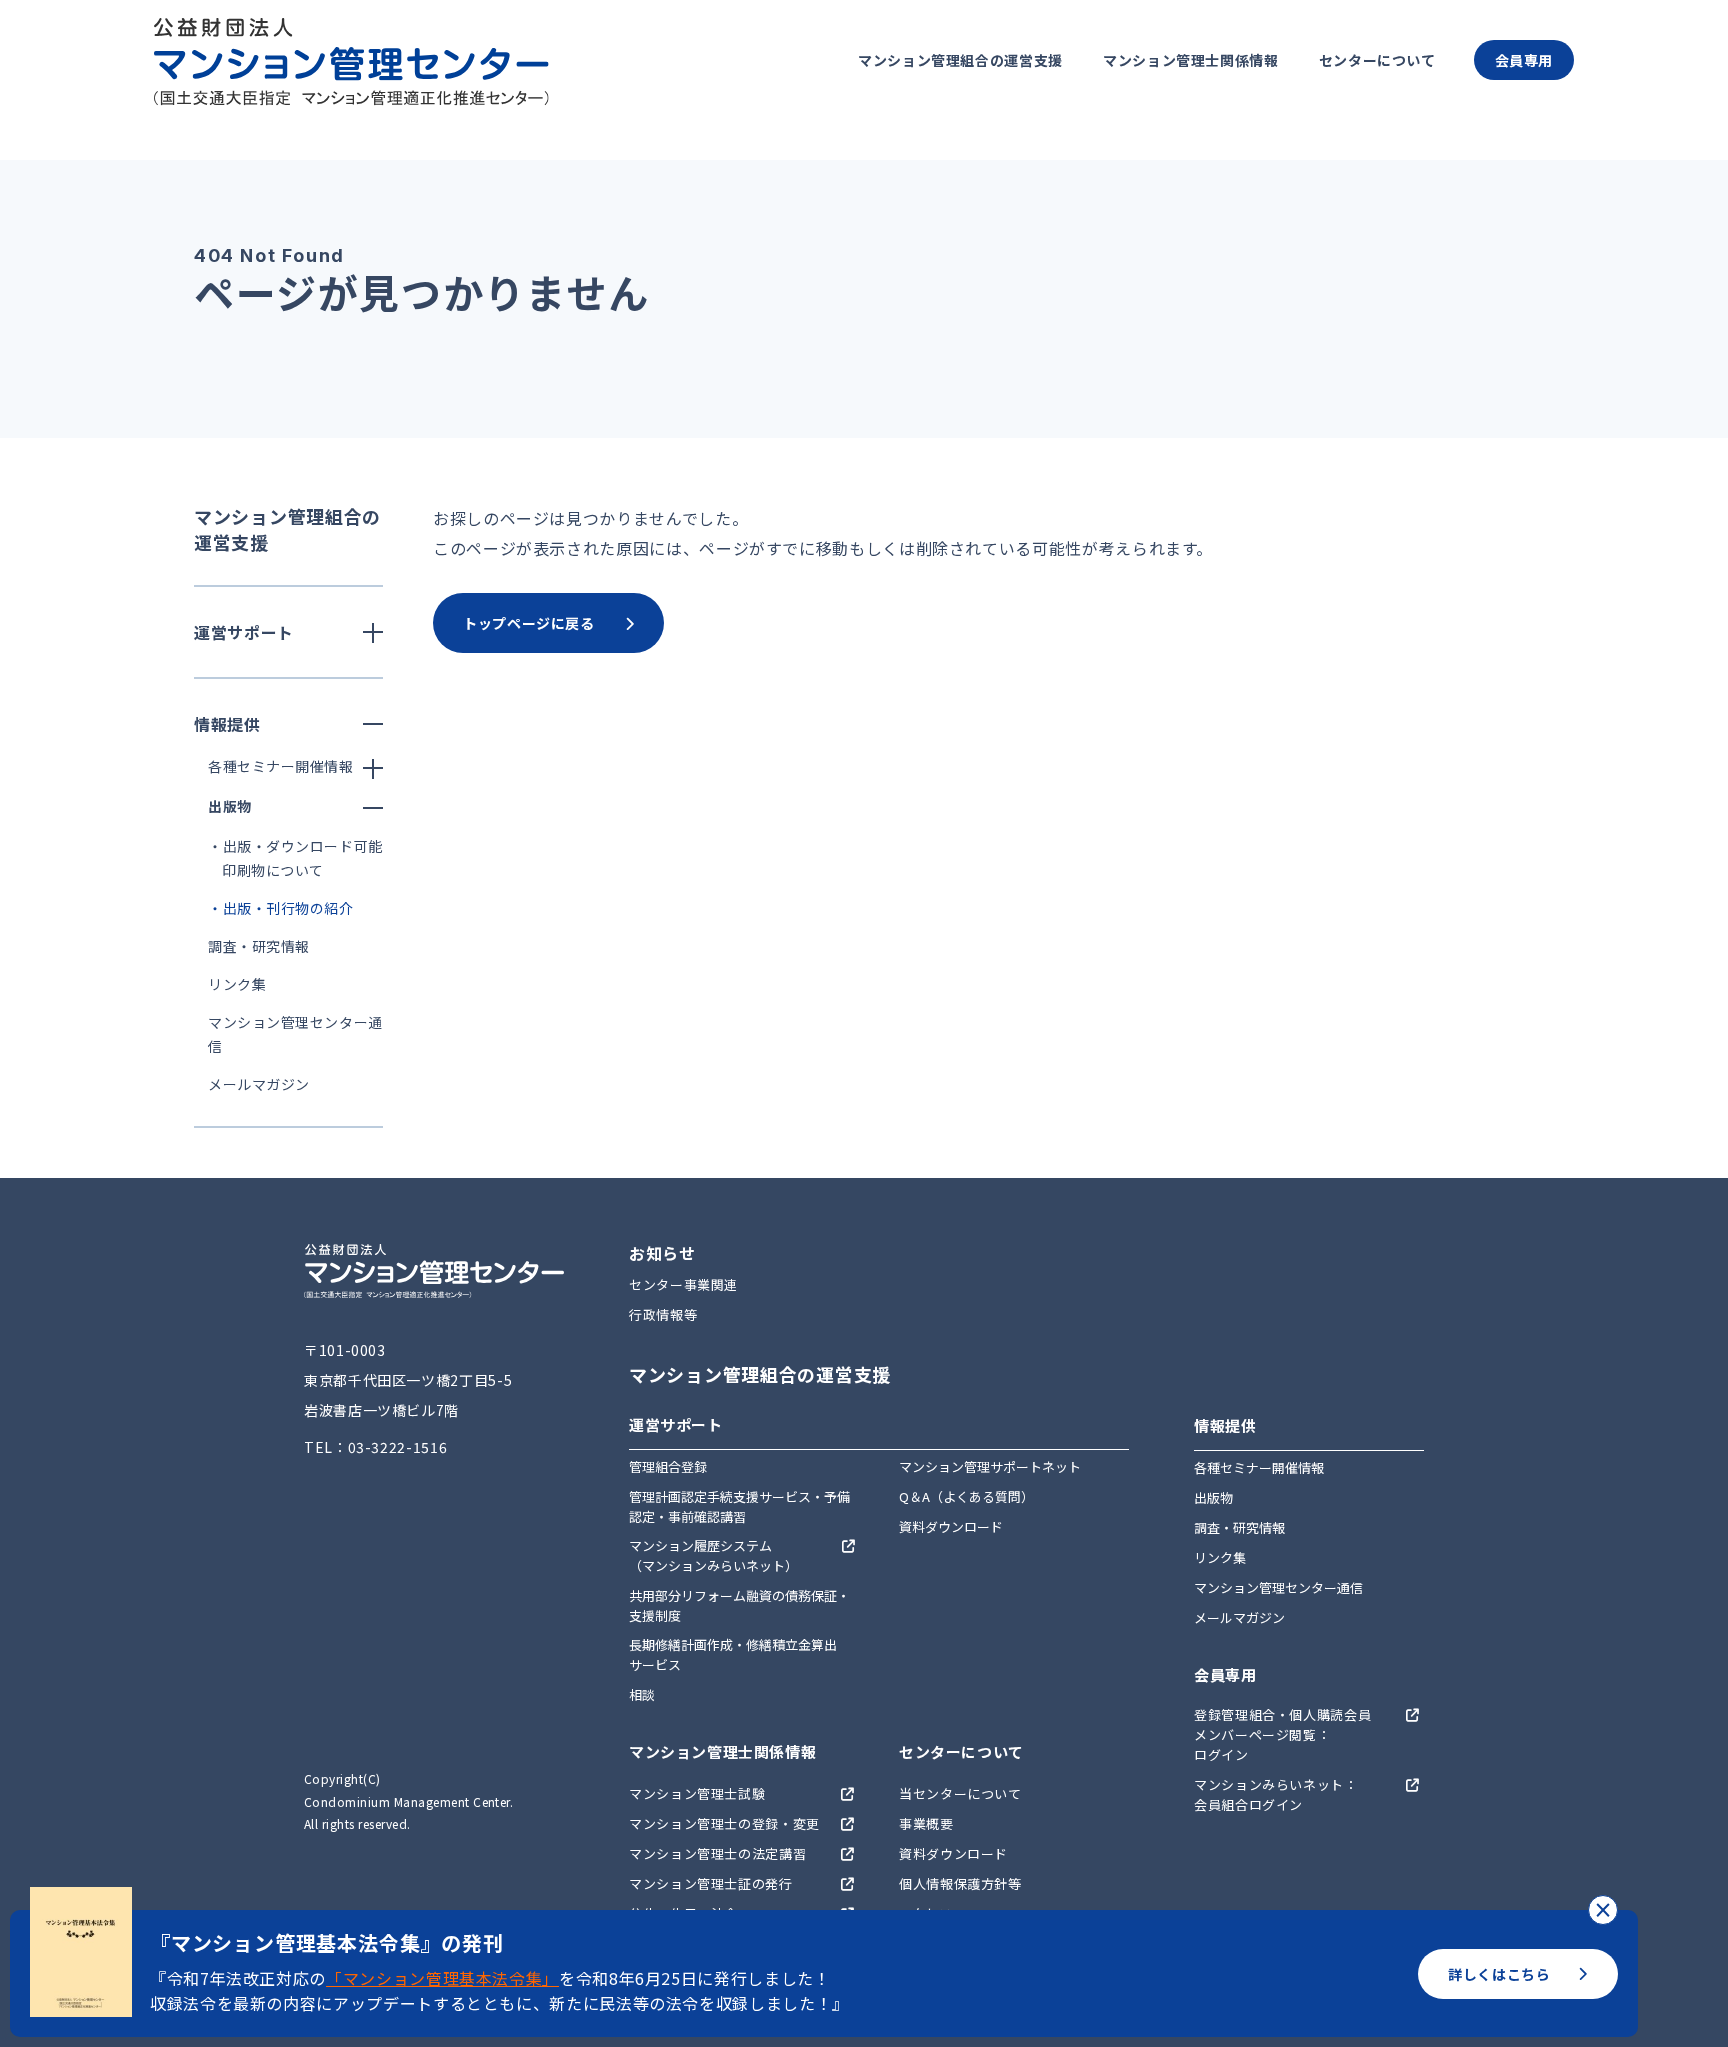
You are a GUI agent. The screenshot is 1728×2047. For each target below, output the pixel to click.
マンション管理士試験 (697, 1793)
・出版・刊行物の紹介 (281, 908)
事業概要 (926, 1823)
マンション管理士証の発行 (711, 1883)
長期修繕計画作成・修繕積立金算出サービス (733, 1654)
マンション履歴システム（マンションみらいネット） (713, 1555)
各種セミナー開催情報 (1259, 1467)
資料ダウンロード (951, 1526)
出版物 (1213, 1497)
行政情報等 (663, 1314)
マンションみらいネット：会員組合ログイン (1276, 1794)
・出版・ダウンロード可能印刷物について (295, 858)
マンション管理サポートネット (990, 1466)
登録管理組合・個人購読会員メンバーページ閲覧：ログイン (1282, 1734)
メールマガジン (259, 1084)
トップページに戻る (529, 623)
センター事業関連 (683, 1284)
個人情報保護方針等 (960, 1883)
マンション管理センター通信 (1278, 1587)
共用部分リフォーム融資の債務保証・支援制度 (739, 1605)
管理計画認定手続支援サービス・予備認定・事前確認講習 (739, 1506)
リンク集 (237, 984)
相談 (642, 1694)
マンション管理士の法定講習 (717, 1853)
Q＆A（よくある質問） (966, 1496)
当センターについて (960, 1793)
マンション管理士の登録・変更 (724, 1823)
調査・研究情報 (259, 946)
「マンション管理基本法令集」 (442, 1978)
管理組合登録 (668, 1466)
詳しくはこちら (1499, 1974)
